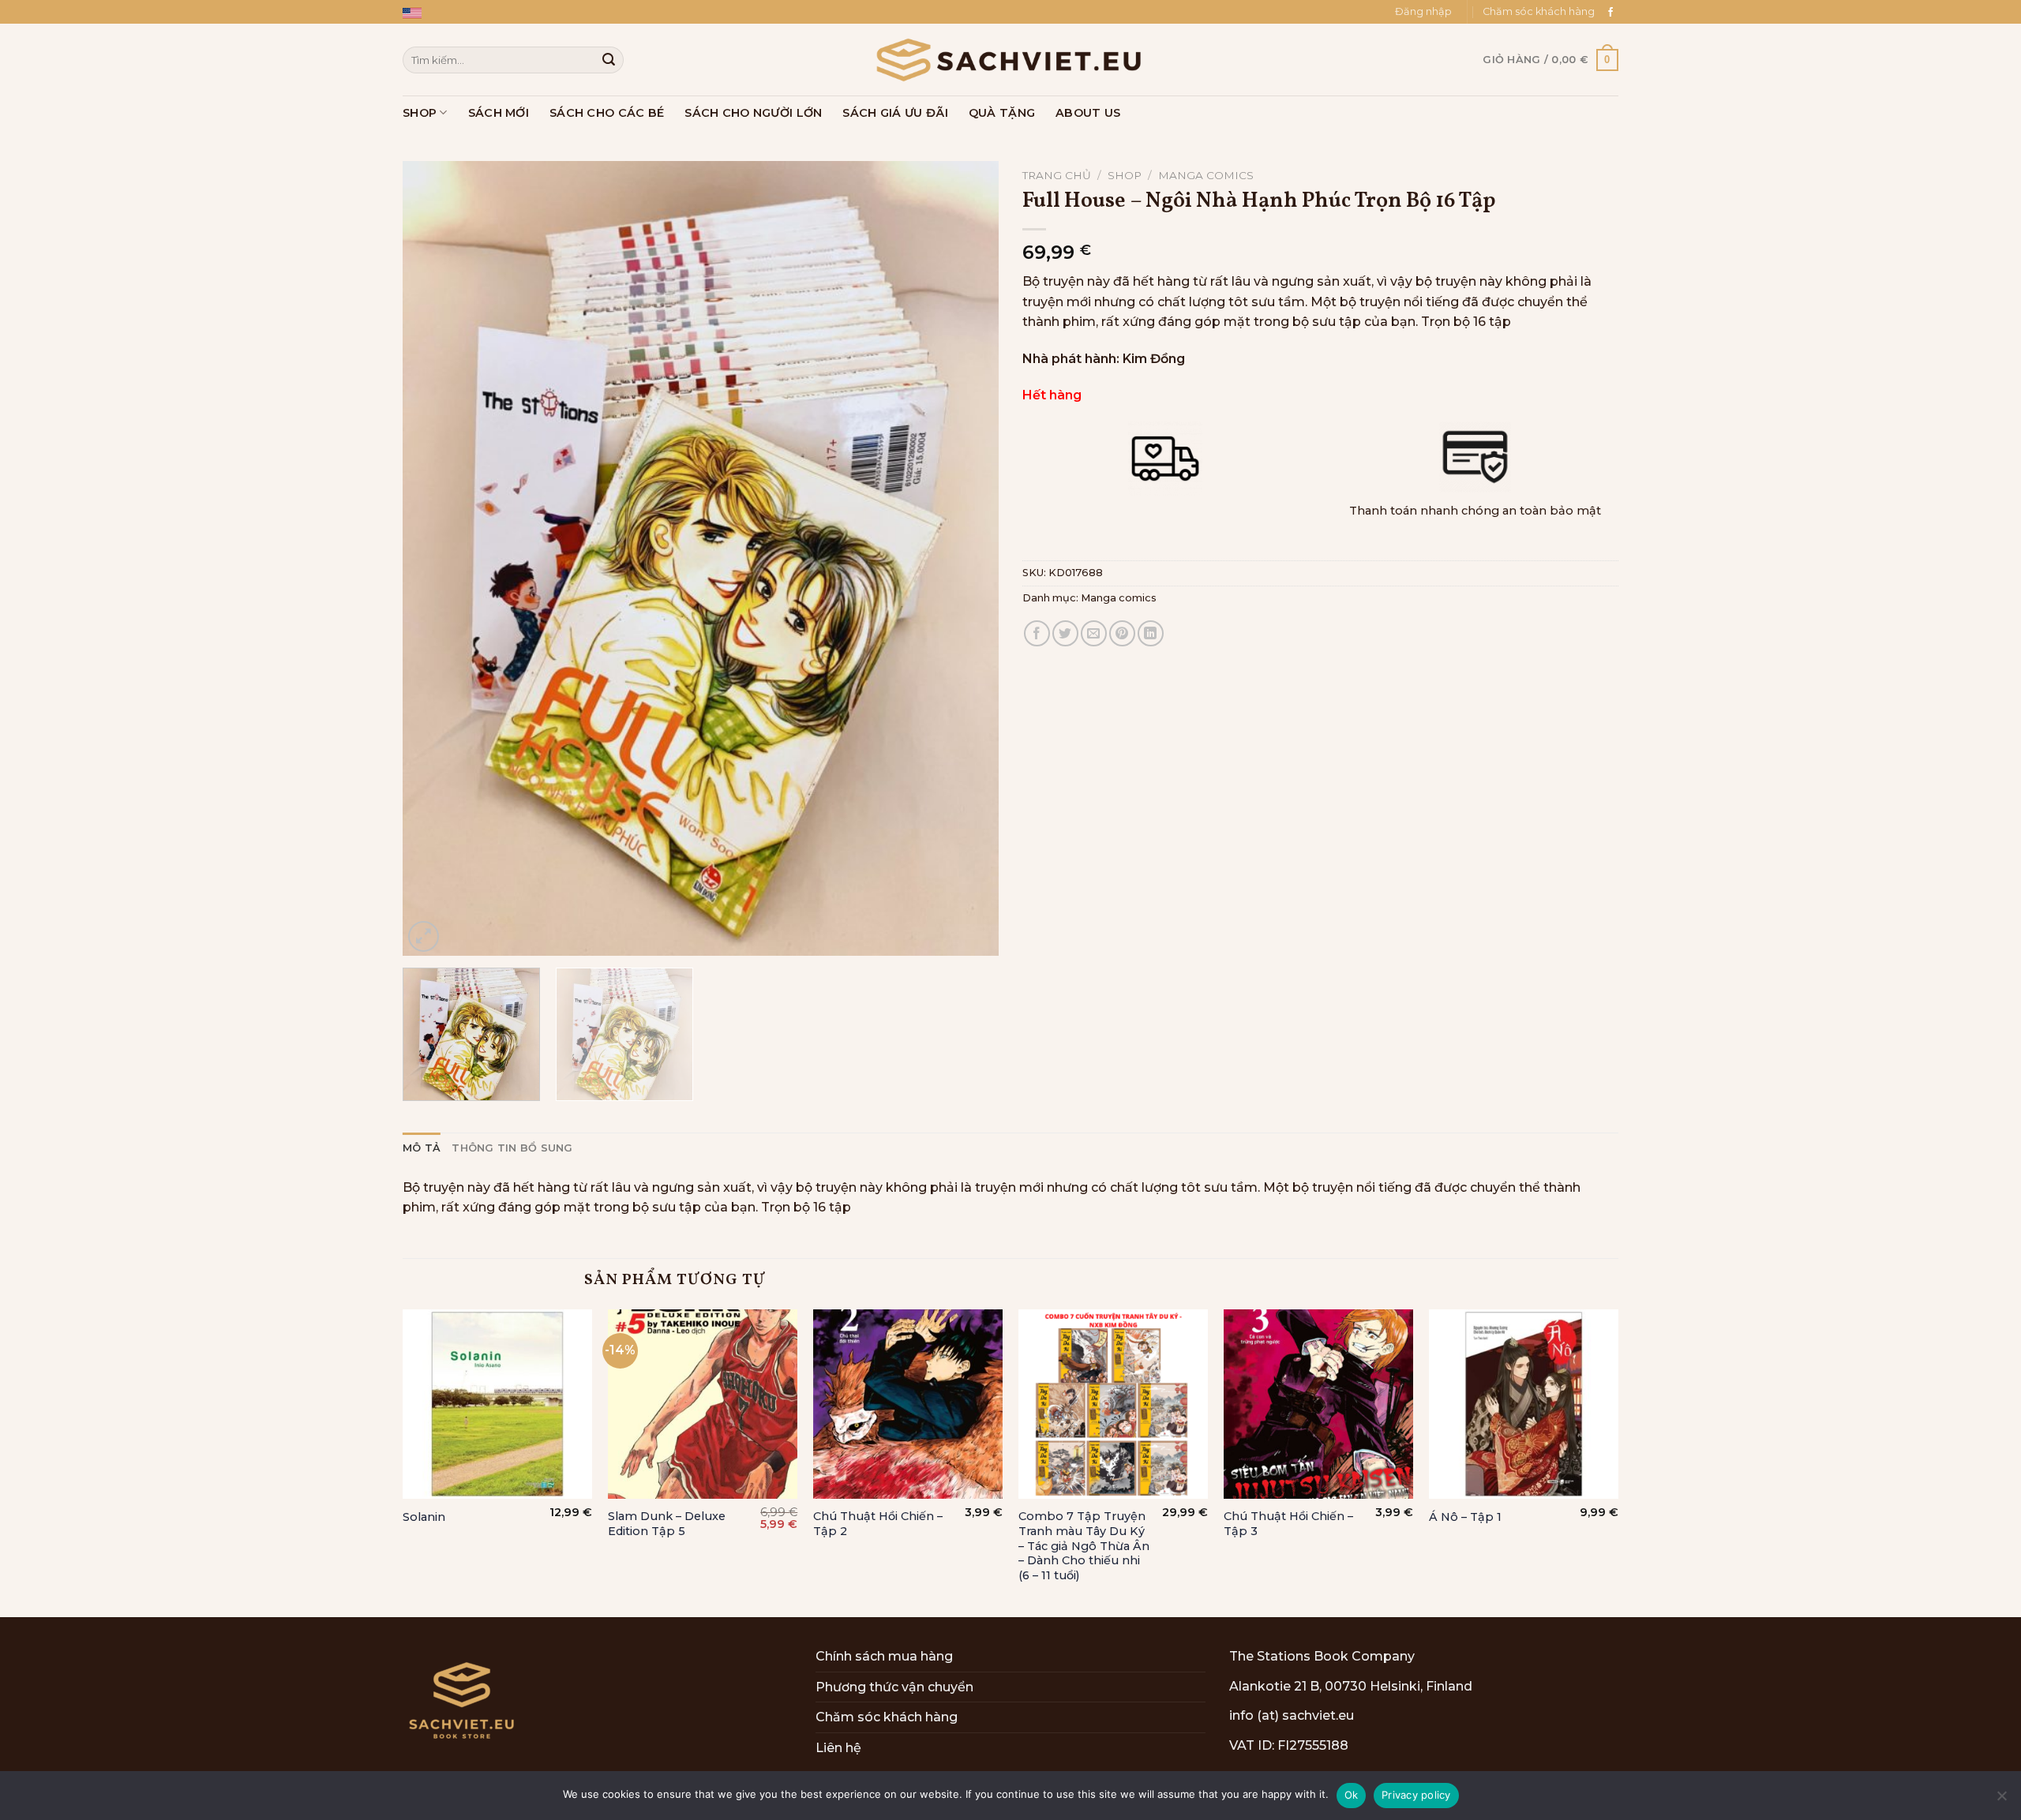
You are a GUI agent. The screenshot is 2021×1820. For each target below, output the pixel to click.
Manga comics (1206, 175)
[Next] (967, 558)
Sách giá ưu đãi (895, 113)
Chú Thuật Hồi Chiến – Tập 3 (1288, 1524)
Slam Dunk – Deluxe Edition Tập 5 (667, 1524)
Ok (1352, 1795)
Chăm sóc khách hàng (1539, 11)
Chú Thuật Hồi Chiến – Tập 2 (878, 1524)
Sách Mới (499, 113)
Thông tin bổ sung (512, 1148)
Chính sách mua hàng (884, 1656)
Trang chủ (1057, 175)
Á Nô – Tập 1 (1465, 1517)
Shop (420, 113)
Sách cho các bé (607, 113)
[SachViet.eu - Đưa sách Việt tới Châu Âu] (1010, 60)
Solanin (424, 1517)
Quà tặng (1002, 113)
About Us (1088, 113)
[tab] (422, 1148)
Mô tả (422, 1148)
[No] (2001, 1800)
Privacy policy (1416, 1795)
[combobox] (513, 60)
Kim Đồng (1154, 359)
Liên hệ (838, 1748)
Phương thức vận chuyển (894, 1687)
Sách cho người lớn (753, 113)
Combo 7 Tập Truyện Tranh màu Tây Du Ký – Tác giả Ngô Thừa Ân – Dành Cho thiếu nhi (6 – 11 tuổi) (1084, 1546)
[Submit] (609, 60)
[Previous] (434, 558)
